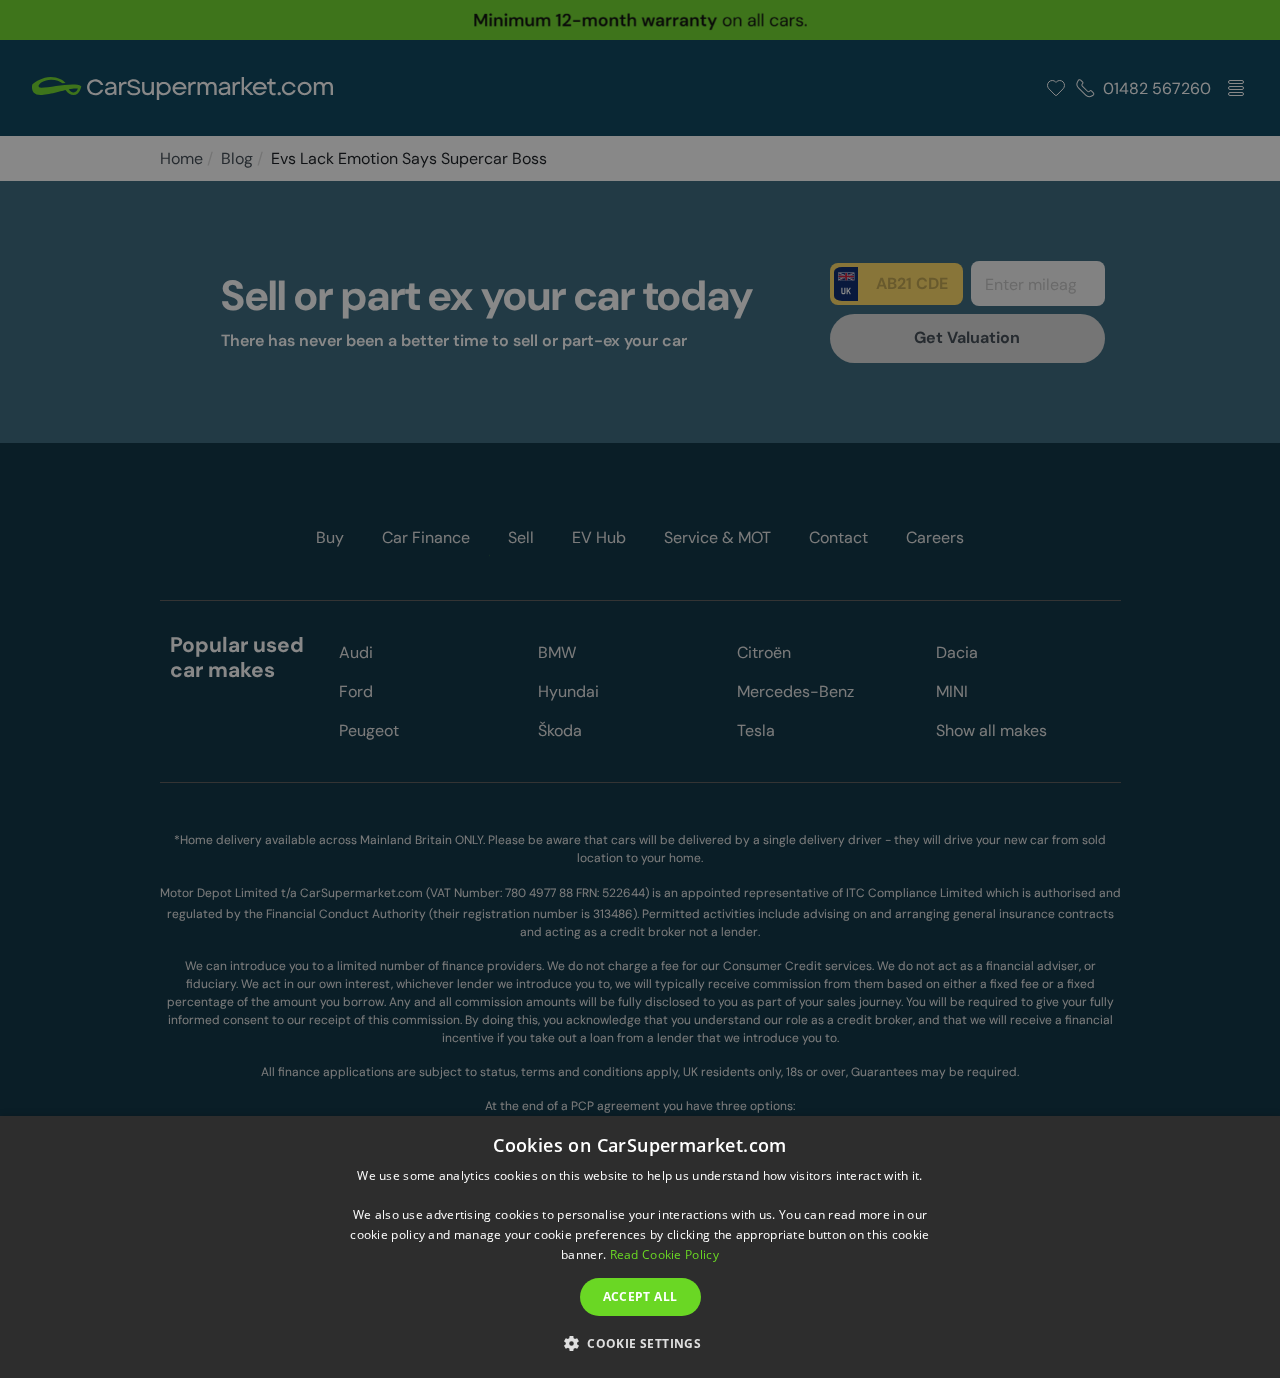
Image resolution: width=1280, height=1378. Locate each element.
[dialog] (640, 1247)
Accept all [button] (640, 1296)
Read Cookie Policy (664, 1254)
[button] (640, 1342)
